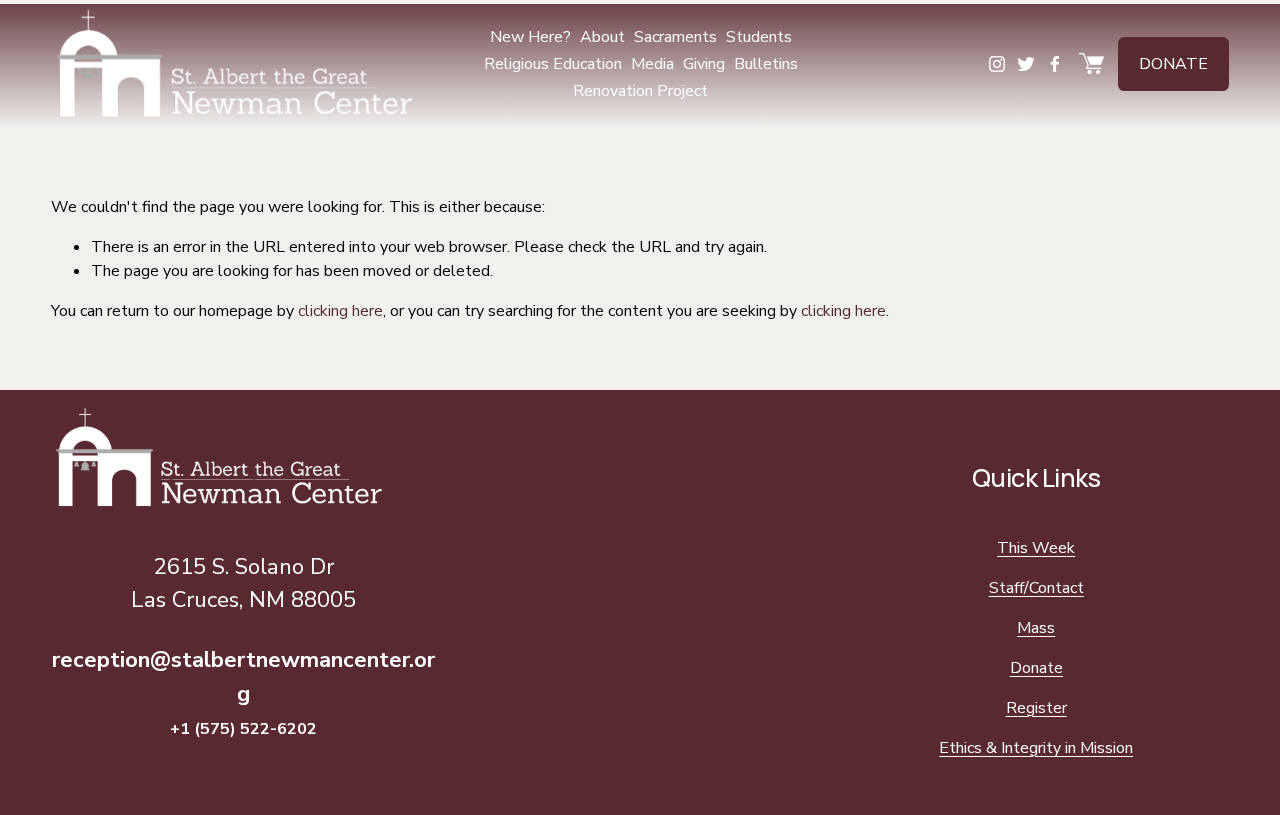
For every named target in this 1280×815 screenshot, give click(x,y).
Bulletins (766, 64)
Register (1036, 708)
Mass (1036, 628)
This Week (1036, 548)
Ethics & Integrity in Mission (1036, 748)
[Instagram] (997, 64)
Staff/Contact (1036, 588)
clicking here (340, 311)
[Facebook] (1055, 64)
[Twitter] (1026, 64)
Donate (1173, 64)
